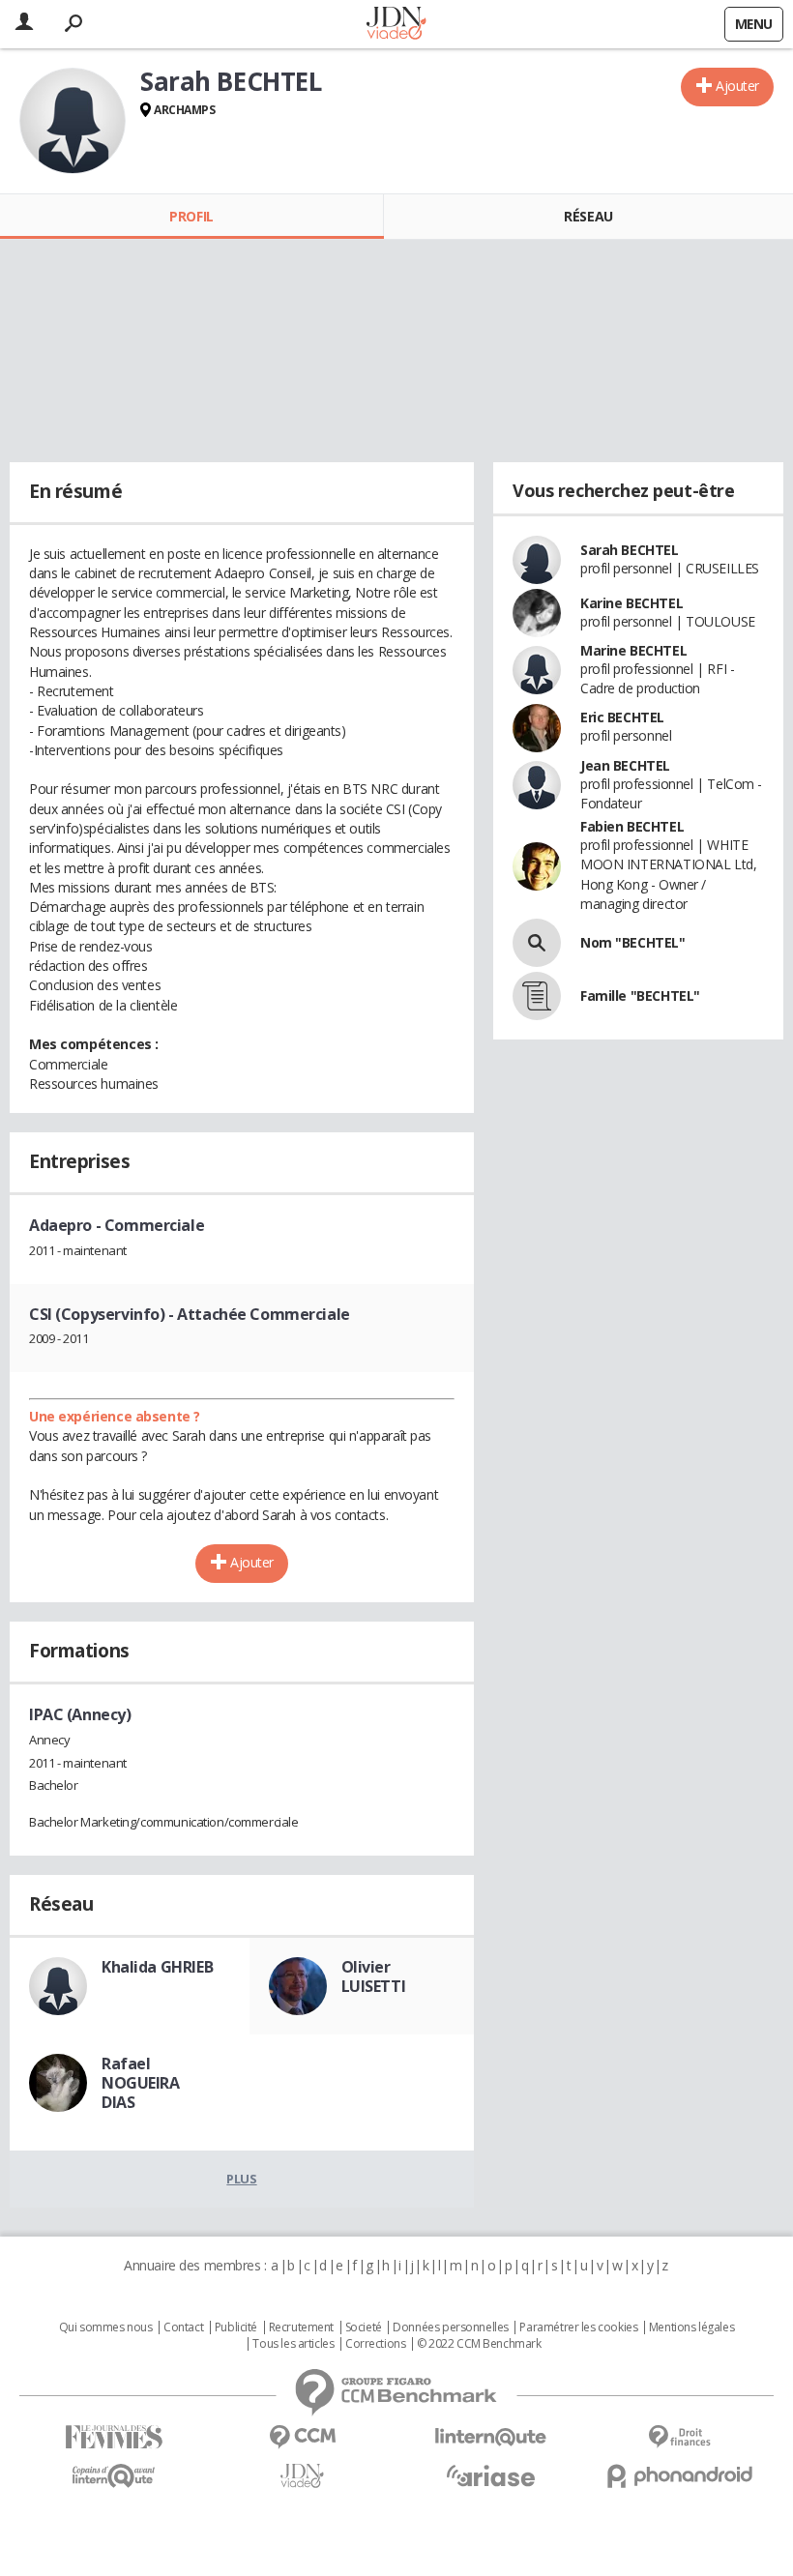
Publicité (236, 2327)
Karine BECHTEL (631, 603)
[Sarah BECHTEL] (73, 121)
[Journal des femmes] (114, 2437)
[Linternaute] (491, 2437)
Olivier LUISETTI (374, 1976)
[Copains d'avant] (114, 2476)
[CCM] (302, 2437)
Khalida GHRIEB (157, 1967)
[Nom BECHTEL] (537, 943)
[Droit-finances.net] (679, 2437)
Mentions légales (691, 2327)
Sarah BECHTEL (630, 550)
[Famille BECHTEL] (537, 996)
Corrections (375, 2344)
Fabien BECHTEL (632, 826)
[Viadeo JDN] (302, 2476)
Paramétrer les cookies (578, 2327)
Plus (241, 2179)
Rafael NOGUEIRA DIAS (141, 2083)
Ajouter (737, 86)
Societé (364, 2327)
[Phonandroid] (679, 2476)
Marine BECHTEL (633, 650)
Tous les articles (293, 2344)
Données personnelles (451, 2327)
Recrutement (301, 2327)
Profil (191, 216)
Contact (183, 2327)
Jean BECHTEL (625, 765)
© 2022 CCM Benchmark (479, 2344)
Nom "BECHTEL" (633, 942)
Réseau (588, 216)
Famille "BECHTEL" (640, 995)
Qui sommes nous (106, 2327)
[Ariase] (491, 2475)
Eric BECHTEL (622, 717)
